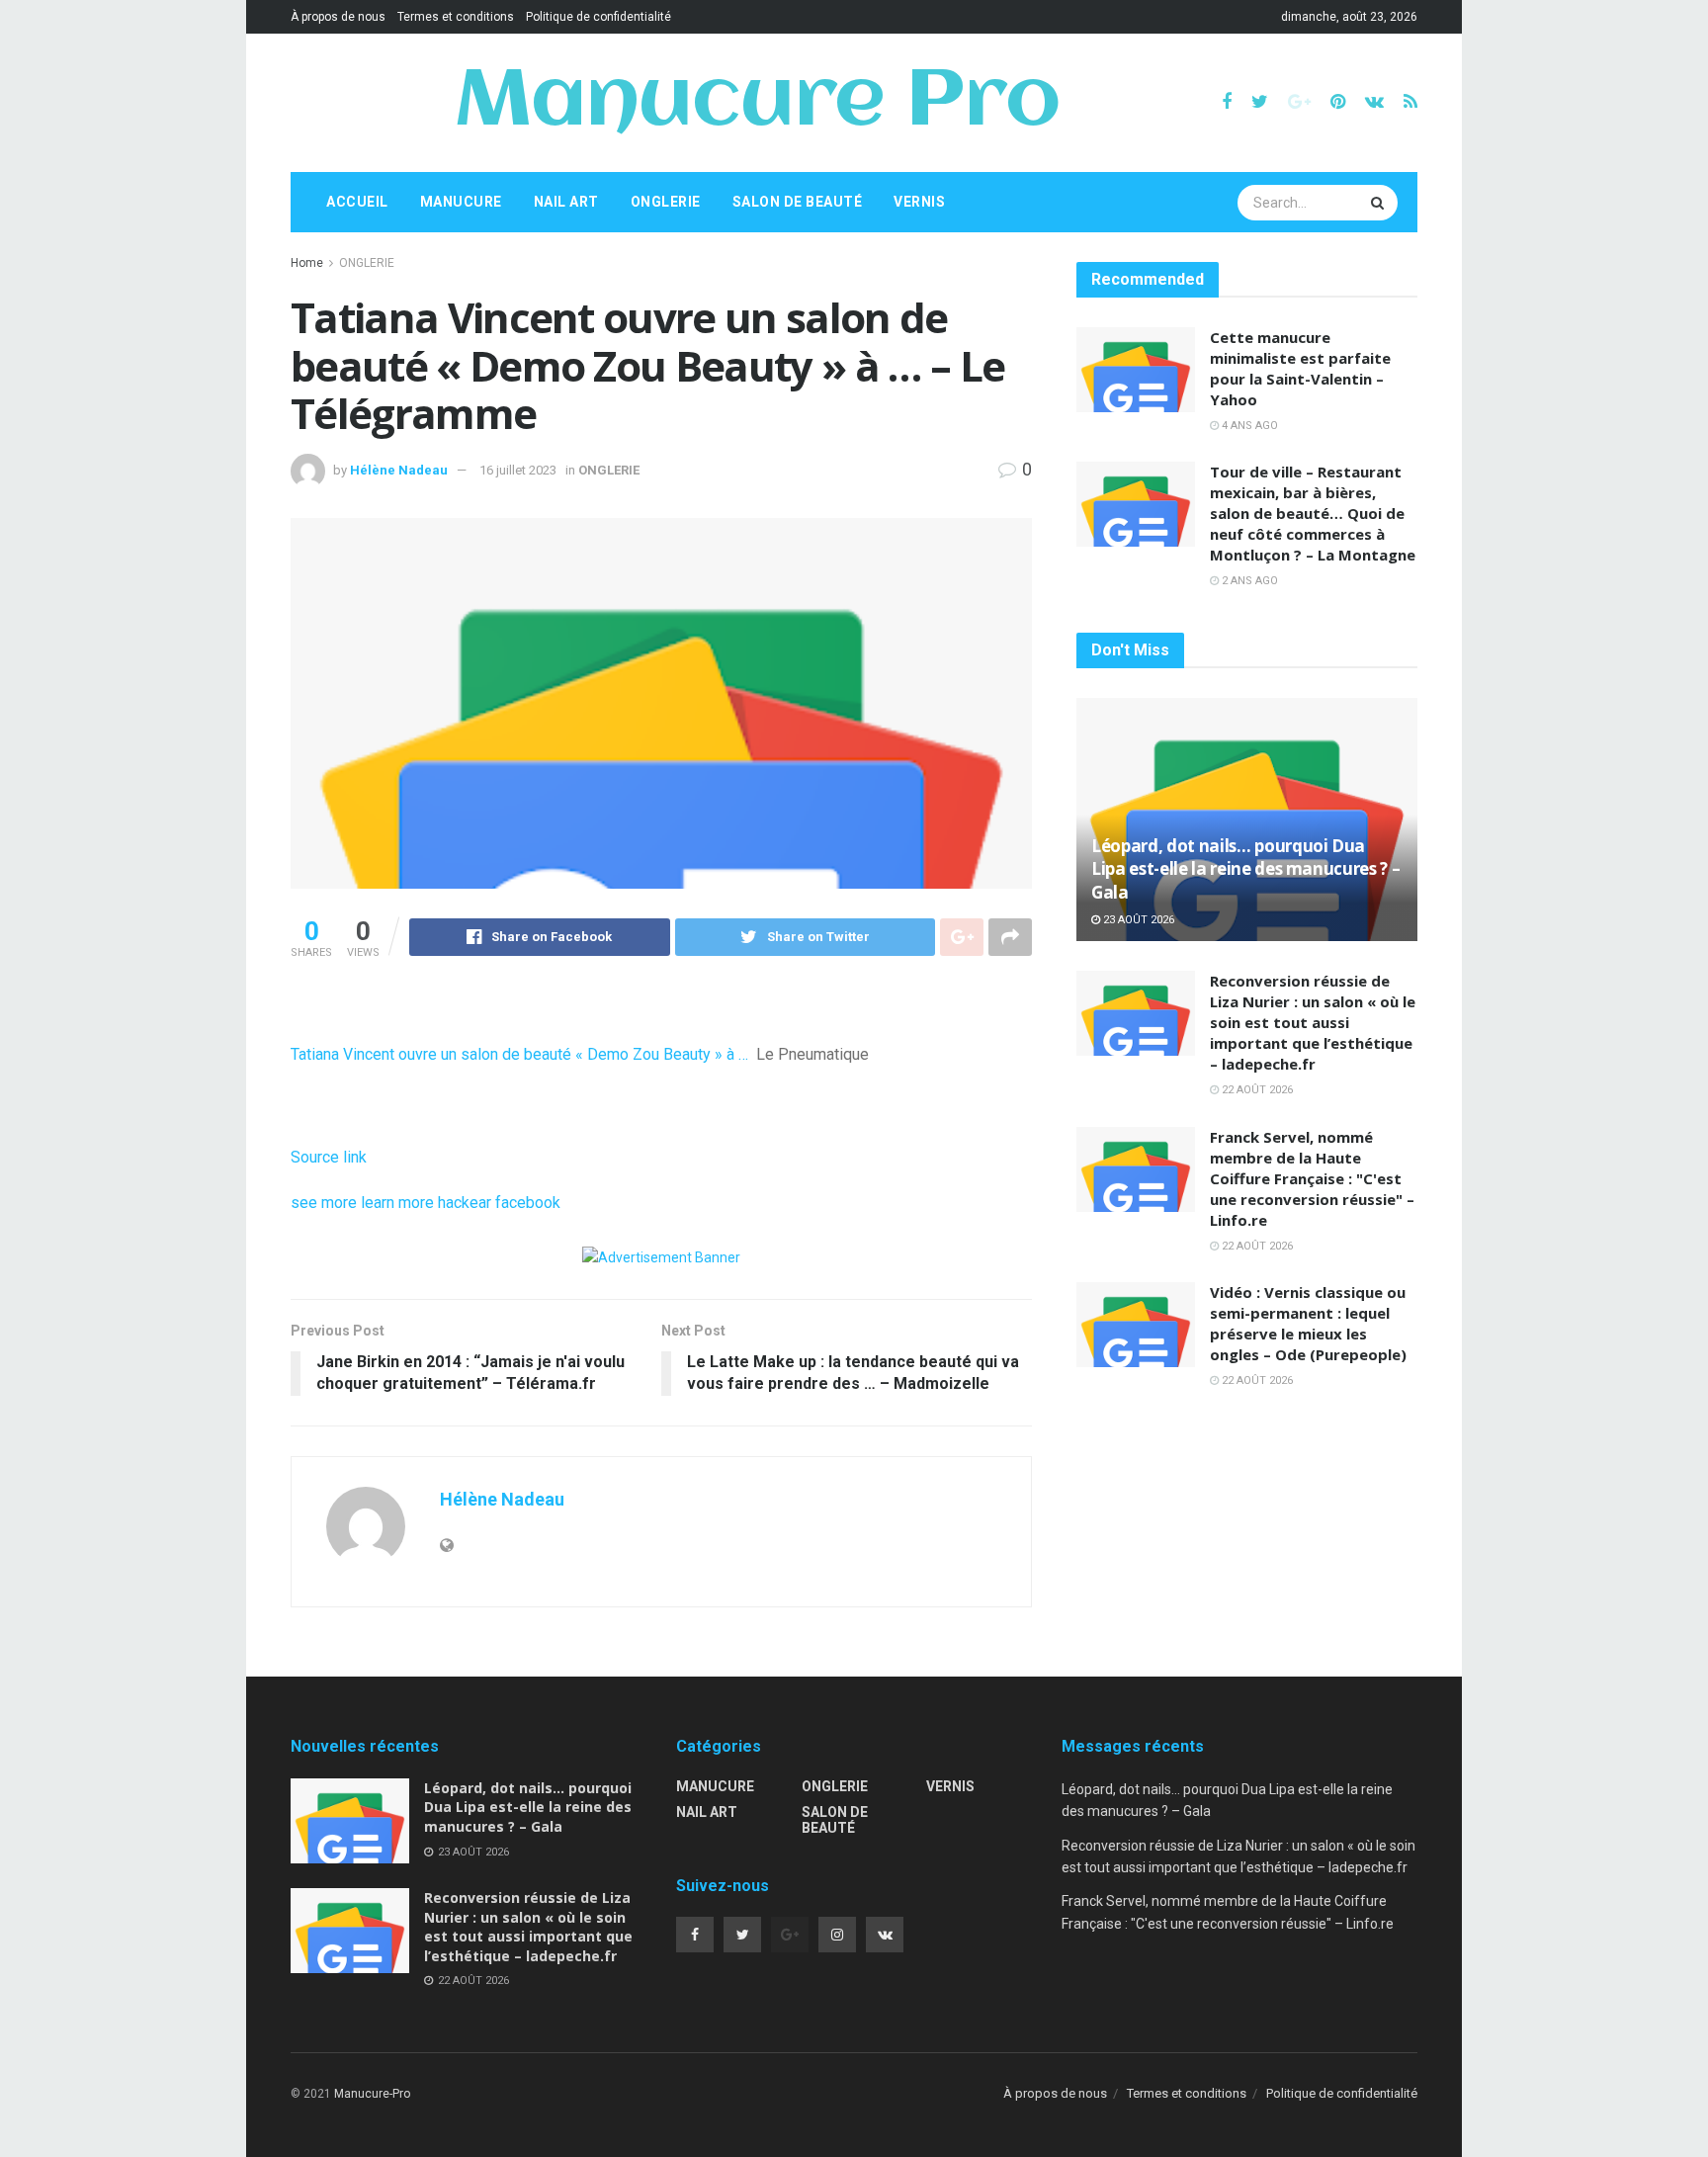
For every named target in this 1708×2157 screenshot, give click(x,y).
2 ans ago (1248, 581)
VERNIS (919, 202)
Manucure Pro (757, 103)
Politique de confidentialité (598, 17)
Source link (329, 1157)
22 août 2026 (1256, 1090)
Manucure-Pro (372, 2094)
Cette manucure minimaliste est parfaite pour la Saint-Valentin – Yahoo (1300, 368)
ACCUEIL (357, 202)
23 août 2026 (1137, 920)
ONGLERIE (666, 202)
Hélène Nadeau (399, 470)
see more (324, 1203)
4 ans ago (1248, 426)
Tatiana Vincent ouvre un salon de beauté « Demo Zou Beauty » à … (519, 1054)
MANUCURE (461, 202)
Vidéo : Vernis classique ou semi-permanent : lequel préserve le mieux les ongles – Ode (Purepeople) (1308, 1323)
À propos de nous (338, 17)
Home (307, 263)
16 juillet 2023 (518, 470)
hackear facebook (499, 1203)
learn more (397, 1203)
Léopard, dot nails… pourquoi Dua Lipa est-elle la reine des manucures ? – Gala (1245, 869)
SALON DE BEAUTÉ (798, 202)
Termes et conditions (456, 17)
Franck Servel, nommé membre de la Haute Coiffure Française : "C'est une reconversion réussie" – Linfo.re (1312, 1178)
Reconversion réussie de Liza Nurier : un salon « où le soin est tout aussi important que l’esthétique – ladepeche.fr (1313, 1022)
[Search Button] (1380, 203)
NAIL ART (566, 202)
